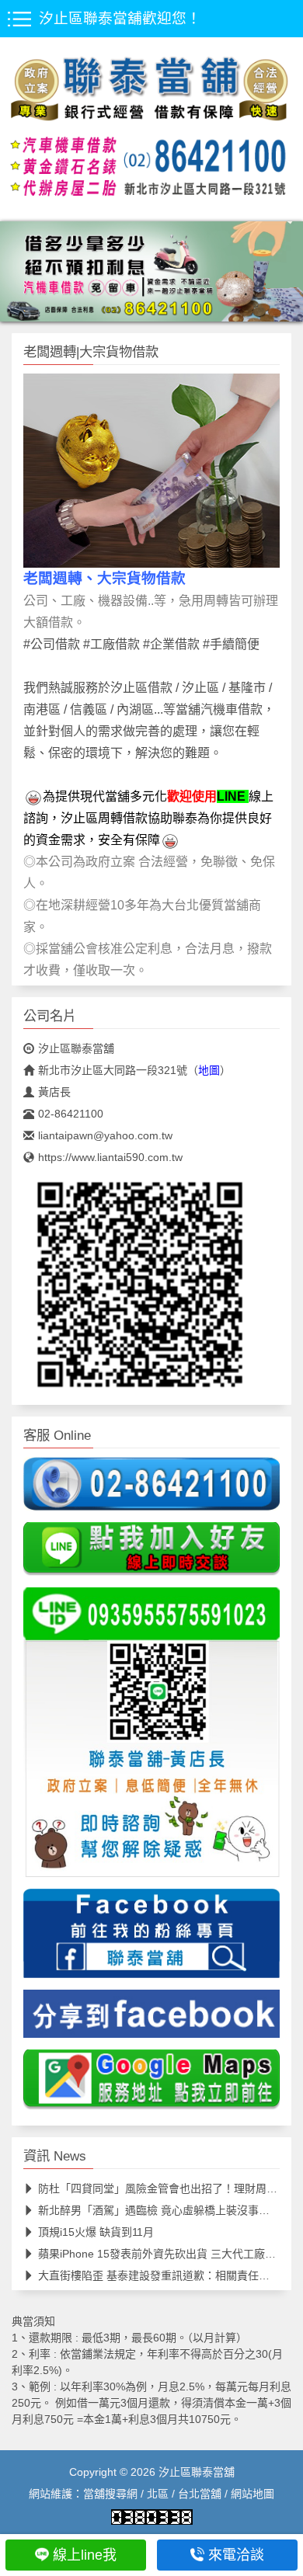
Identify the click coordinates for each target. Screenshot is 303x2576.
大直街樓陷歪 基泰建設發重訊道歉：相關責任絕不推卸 (170, 2275)
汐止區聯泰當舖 (76, 1048)
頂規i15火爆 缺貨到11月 (96, 2232)
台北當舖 (200, 2494)
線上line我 (85, 2555)
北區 (158, 2494)
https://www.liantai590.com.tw (110, 1157)
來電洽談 (236, 2555)
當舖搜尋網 (110, 2494)
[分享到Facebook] (151, 2018)
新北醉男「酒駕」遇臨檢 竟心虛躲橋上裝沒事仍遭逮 (165, 2210)
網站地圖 (252, 2494)
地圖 (209, 1070)
